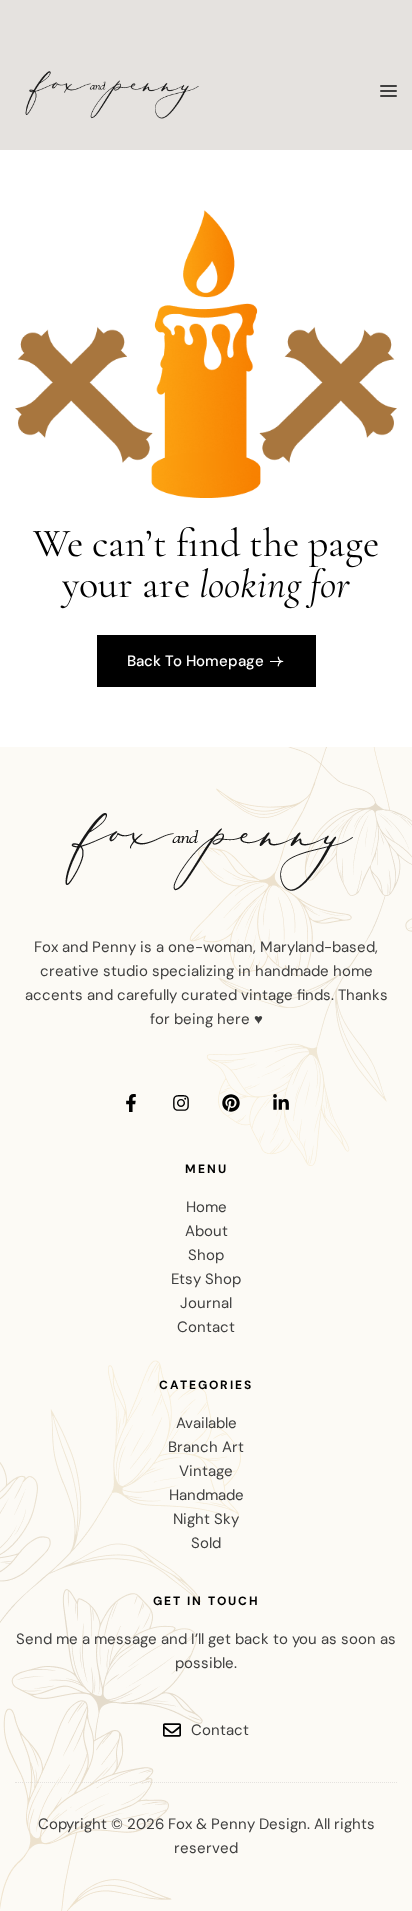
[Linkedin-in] (281, 1103)
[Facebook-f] (131, 1103)
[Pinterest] (231, 1103)
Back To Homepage (195, 661)
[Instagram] (181, 1103)
